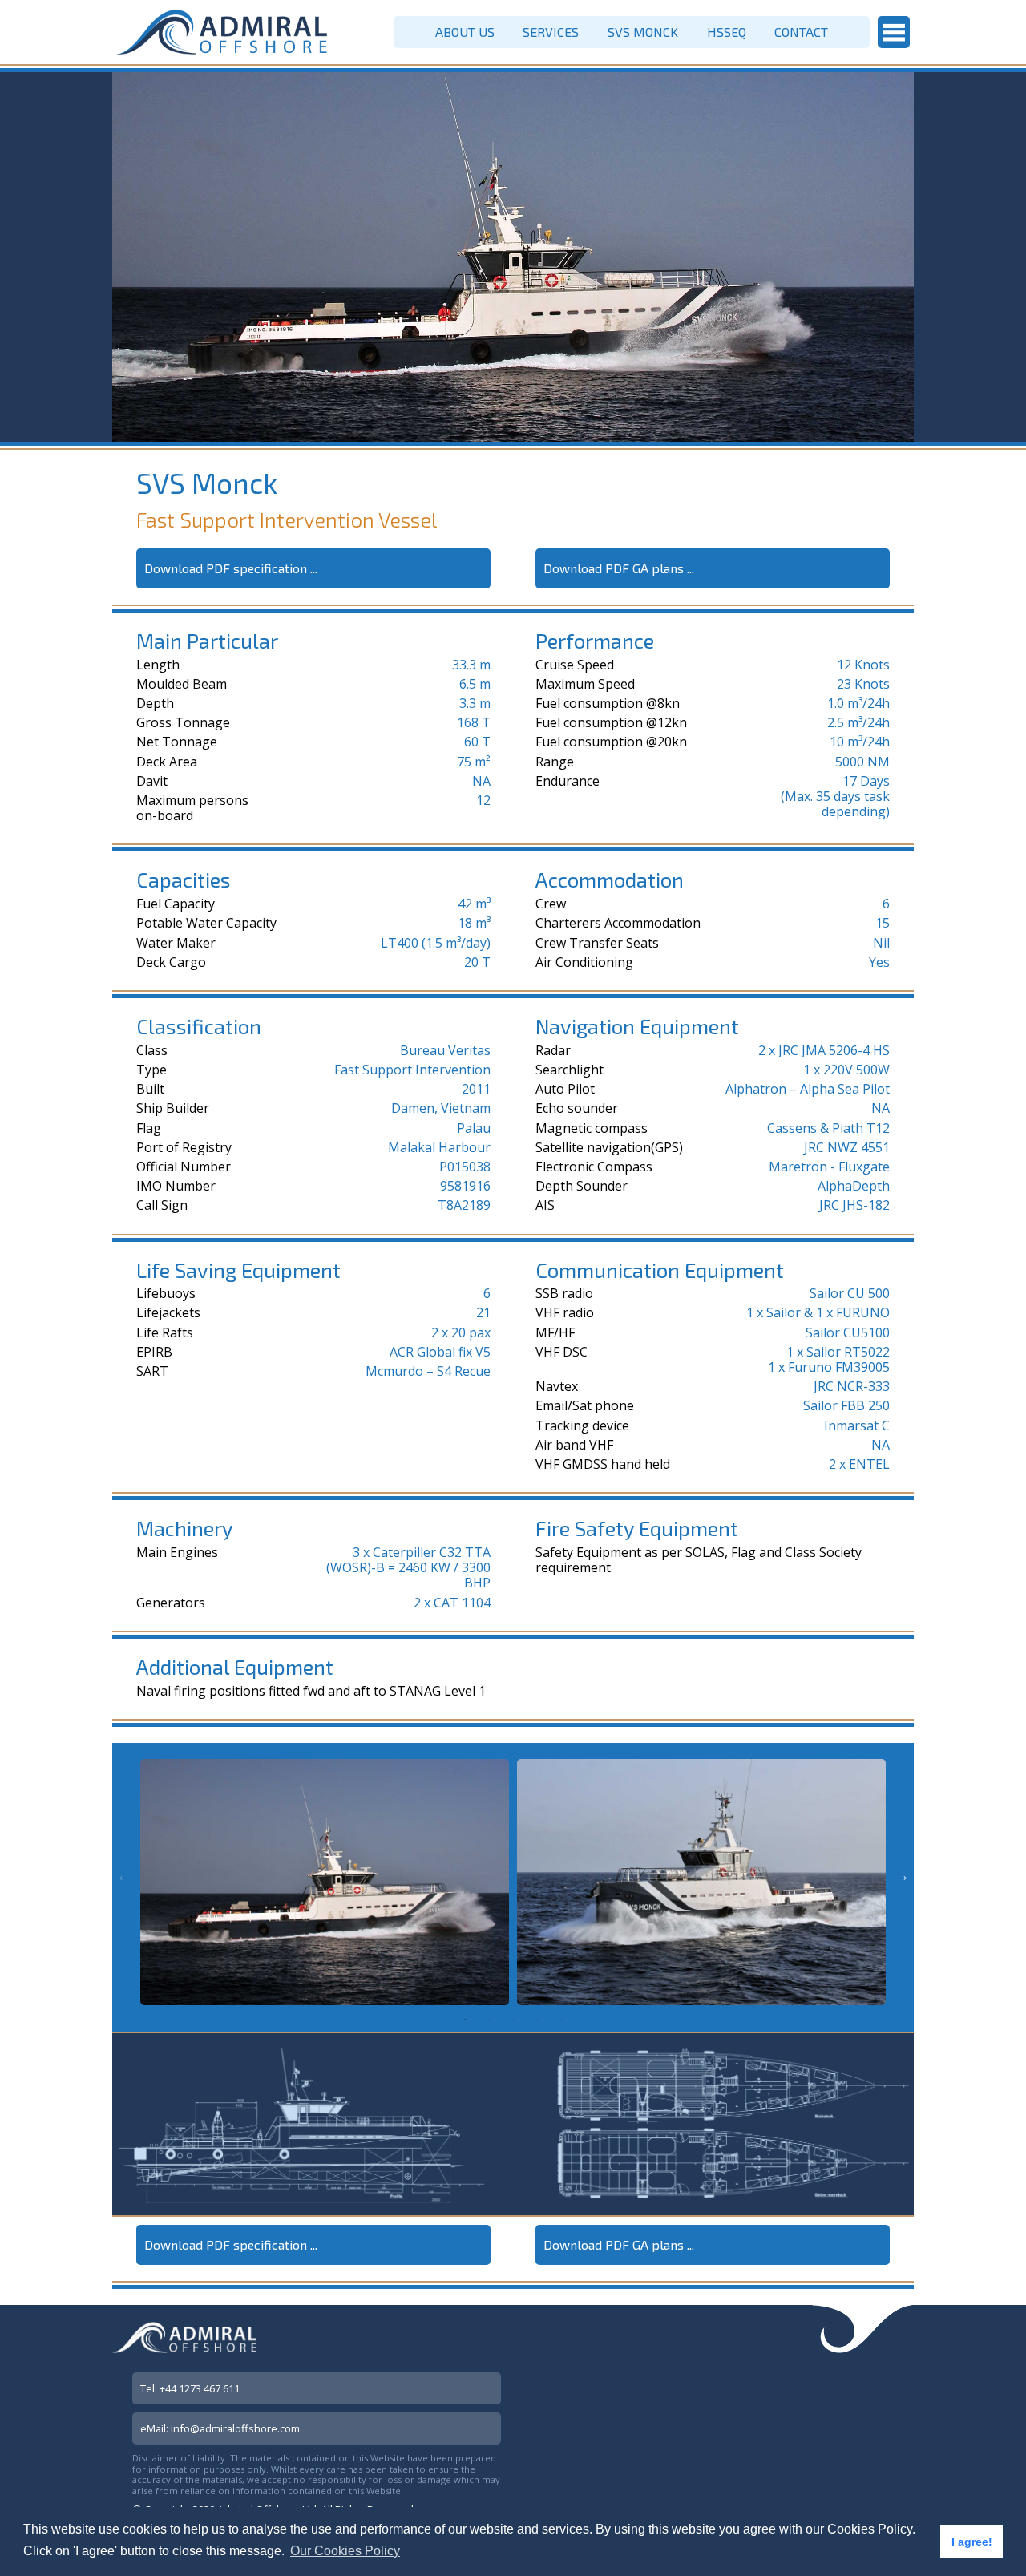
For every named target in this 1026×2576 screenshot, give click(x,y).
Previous (124, 1875)
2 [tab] (489, 2020)
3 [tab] (513, 2020)
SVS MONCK (643, 32)
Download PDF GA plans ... (619, 568)
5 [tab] (561, 2020)
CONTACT (801, 32)
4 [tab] (537, 2020)
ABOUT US (465, 32)
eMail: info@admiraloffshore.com (220, 2428)
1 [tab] (465, 2020)
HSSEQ (727, 32)
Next (902, 1875)
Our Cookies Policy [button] (345, 2551)
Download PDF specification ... (231, 568)
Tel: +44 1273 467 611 (190, 2388)
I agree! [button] (972, 2542)
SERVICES (551, 32)
